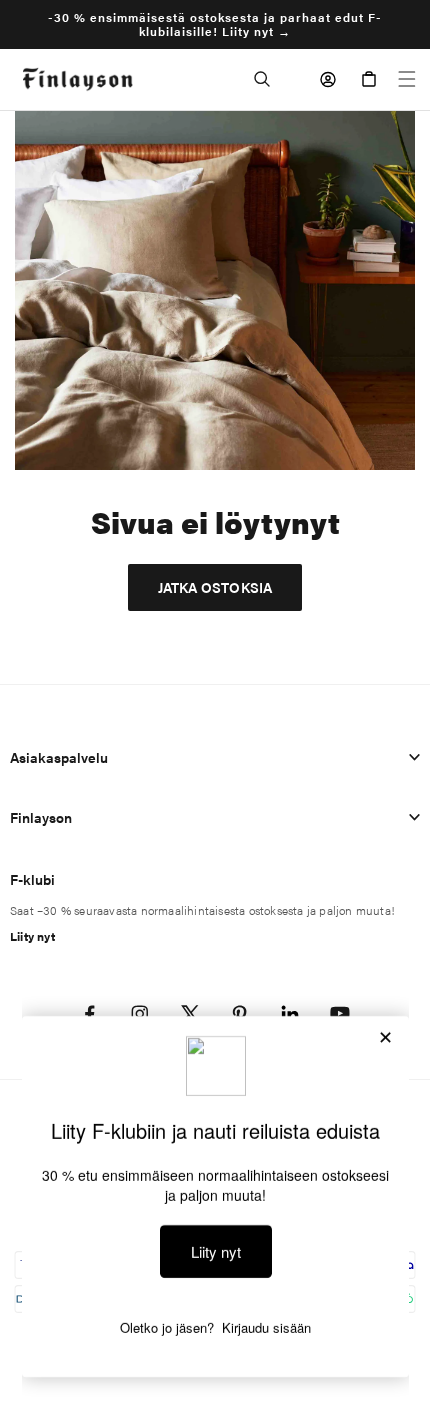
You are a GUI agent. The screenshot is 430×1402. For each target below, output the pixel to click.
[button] (262, 79)
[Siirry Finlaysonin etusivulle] (77, 79)
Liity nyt (32, 936)
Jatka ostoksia (215, 587)
